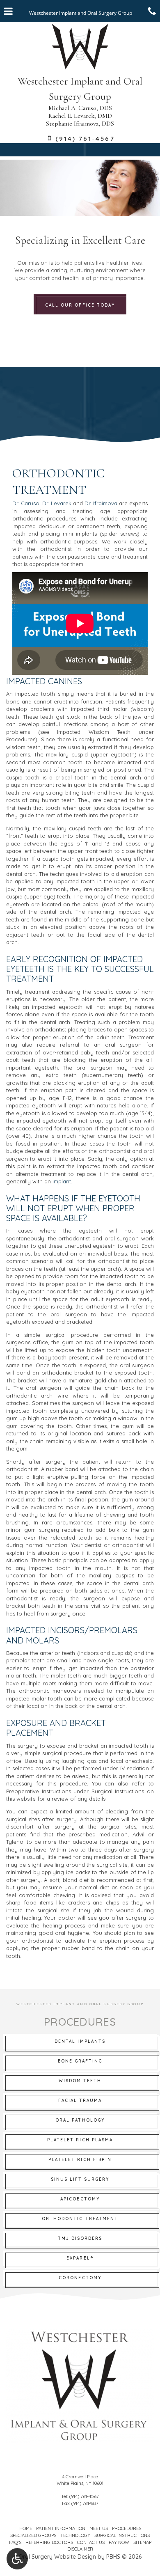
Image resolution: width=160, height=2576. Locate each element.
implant (62, 1181)
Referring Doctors (49, 2542)
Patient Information (61, 2528)
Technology (75, 2535)
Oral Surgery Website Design (57, 2557)
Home (26, 2528)
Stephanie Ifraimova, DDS (80, 124)
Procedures (127, 2528)
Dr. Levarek (57, 503)
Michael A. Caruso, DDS (80, 108)
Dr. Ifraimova (101, 503)
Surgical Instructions (122, 2535)
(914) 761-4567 (84, 2496)
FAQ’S (15, 2542)
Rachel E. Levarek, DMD (80, 116)
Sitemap (142, 2542)
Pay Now (119, 2542)
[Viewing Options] (17, 2559)
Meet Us (99, 2528)
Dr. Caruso (26, 503)
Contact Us (91, 2542)
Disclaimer (80, 2549)
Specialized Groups (33, 2535)
